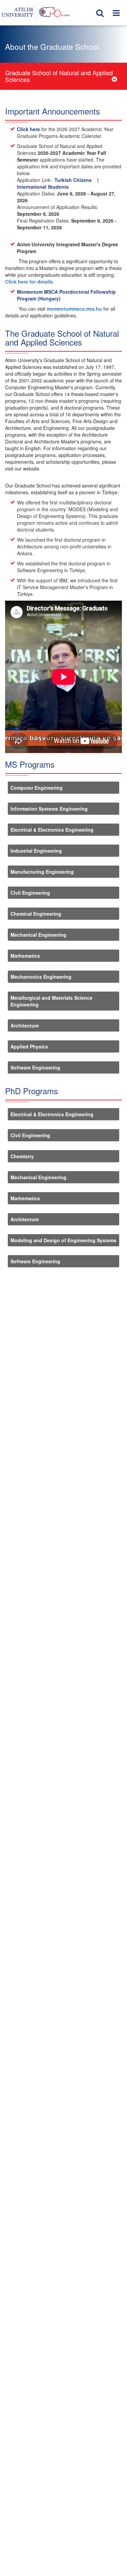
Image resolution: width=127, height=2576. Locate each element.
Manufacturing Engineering (42, 872)
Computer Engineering (37, 788)
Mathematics (25, 956)
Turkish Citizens (73, 180)
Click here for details (29, 282)
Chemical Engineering (36, 914)
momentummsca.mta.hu (74, 309)
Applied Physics (29, 1046)
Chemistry (22, 1156)
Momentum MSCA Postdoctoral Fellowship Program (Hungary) (66, 295)
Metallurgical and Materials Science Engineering (51, 1001)
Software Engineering (35, 1067)
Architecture (25, 1025)
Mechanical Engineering (38, 935)
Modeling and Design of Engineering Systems (63, 1240)
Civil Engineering (30, 893)
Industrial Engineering (36, 851)
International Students (43, 187)
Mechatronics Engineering (41, 977)
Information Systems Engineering (49, 809)
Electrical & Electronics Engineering (52, 830)
